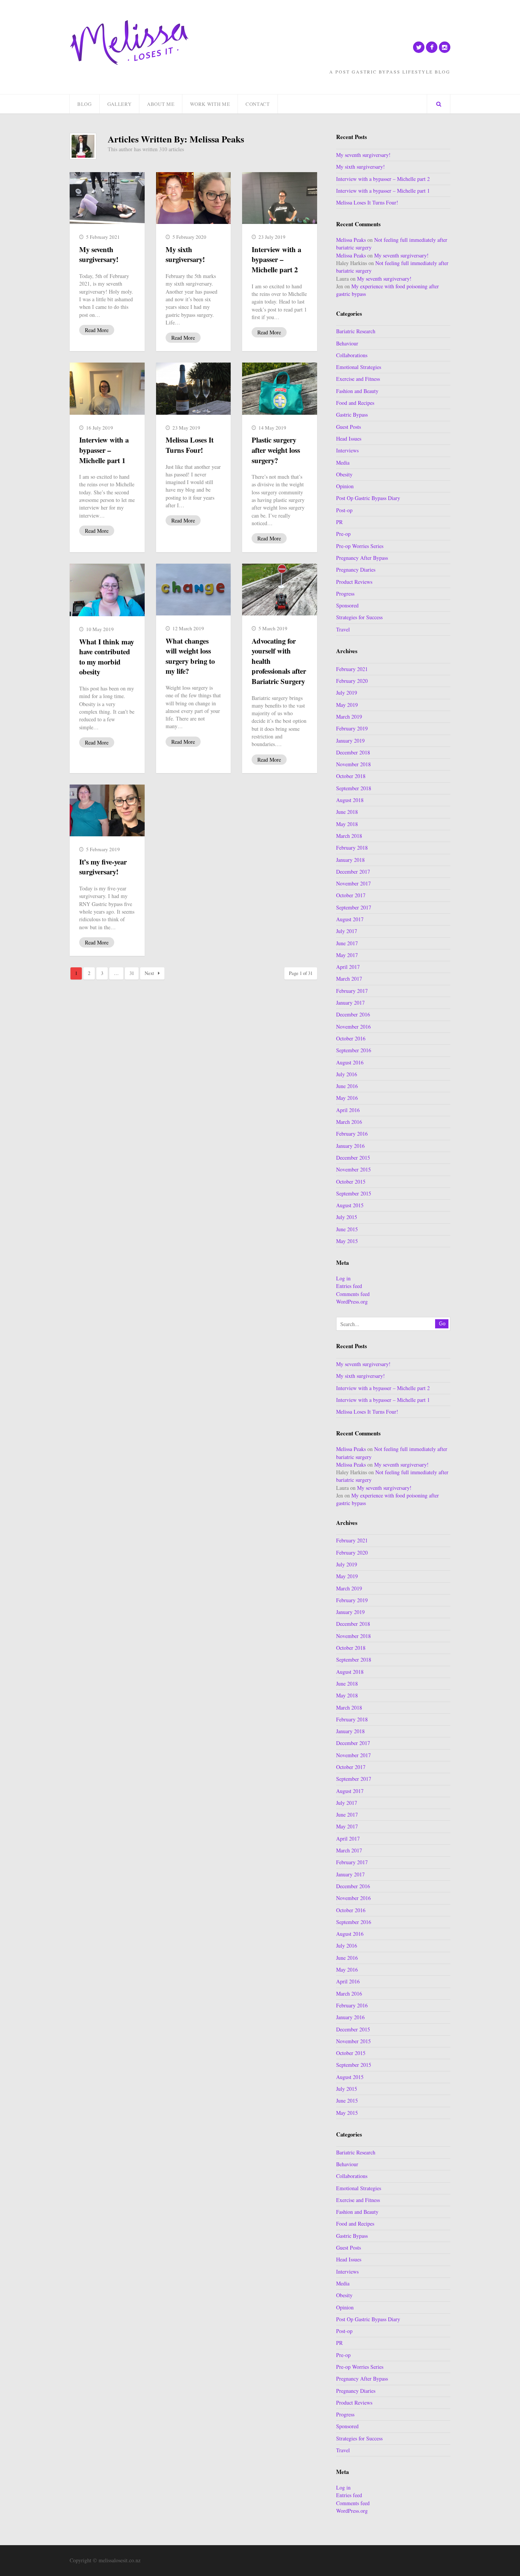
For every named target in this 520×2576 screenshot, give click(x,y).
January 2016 (350, 1146)
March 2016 (349, 1122)
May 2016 (347, 1098)
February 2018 (352, 848)
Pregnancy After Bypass (362, 558)
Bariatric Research (356, 331)
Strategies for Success (359, 617)
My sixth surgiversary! (185, 254)
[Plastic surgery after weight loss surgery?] (280, 388)
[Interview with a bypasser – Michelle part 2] (280, 198)
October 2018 (351, 776)
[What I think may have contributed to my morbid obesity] (107, 590)
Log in (343, 1278)
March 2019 (349, 717)
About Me (161, 104)
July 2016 (347, 1074)
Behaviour (347, 343)
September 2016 (354, 1050)
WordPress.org (352, 1302)
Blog (85, 104)
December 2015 (353, 1158)
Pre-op (343, 534)
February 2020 (352, 681)
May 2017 (347, 955)
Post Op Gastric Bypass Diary (368, 498)
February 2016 (352, 1134)
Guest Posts (349, 427)
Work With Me (210, 104)
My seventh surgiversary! (99, 254)
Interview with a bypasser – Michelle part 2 (276, 259)
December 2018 (353, 752)
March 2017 (349, 979)
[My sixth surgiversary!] (194, 198)
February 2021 (352, 669)
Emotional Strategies (359, 367)
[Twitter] (419, 47)
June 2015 (347, 1229)
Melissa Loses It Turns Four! (190, 445)
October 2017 (351, 895)
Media (343, 463)
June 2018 (347, 812)
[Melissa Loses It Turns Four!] (194, 388)
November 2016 (353, 1027)
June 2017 (347, 943)
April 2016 (348, 1110)
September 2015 (354, 1193)
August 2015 (350, 1205)
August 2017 (350, 919)
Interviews (347, 450)
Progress (345, 594)
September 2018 (354, 788)
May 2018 (347, 824)
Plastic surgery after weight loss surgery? (276, 450)
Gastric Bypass (352, 415)
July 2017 (347, 931)
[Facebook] (432, 47)
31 (132, 973)
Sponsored (347, 605)
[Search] (439, 104)
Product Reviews (354, 582)
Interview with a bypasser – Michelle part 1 (104, 450)
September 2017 (354, 907)
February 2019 (352, 728)
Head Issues (349, 439)
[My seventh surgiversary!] (107, 198)
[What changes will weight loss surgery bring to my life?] (194, 590)
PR (339, 522)
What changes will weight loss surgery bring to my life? (190, 656)
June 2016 (347, 1086)
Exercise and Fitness (358, 379)
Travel (343, 629)
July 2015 (347, 1217)
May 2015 (347, 1241)
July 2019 (347, 693)
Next (149, 973)
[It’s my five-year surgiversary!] (107, 810)
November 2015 (353, 1169)
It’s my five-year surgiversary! (103, 867)
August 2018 (350, 800)
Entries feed (349, 1286)
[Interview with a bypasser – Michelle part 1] (107, 388)
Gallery (120, 104)
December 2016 (353, 1014)
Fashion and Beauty (357, 391)
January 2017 (350, 1003)
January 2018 (350, 860)
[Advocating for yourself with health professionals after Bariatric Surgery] (280, 590)
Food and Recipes (355, 403)
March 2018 (349, 836)
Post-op (344, 510)
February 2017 (352, 991)
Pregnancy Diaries (356, 570)
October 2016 (351, 1038)
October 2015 (351, 1182)
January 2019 (350, 741)
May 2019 (347, 705)
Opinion (345, 486)
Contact (258, 104)
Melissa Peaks (351, 240)
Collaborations (352, 355)
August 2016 (350, 1062)
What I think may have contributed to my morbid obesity (107, 657)
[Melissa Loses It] (129, 43)
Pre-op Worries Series (360, 546)
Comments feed (353, 1294)
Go (442, 1324)
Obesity (344, 474)
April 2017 (348, 967)
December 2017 (353, 872)
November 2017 (353, 883)
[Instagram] (445, 47)
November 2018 (353, 764)
